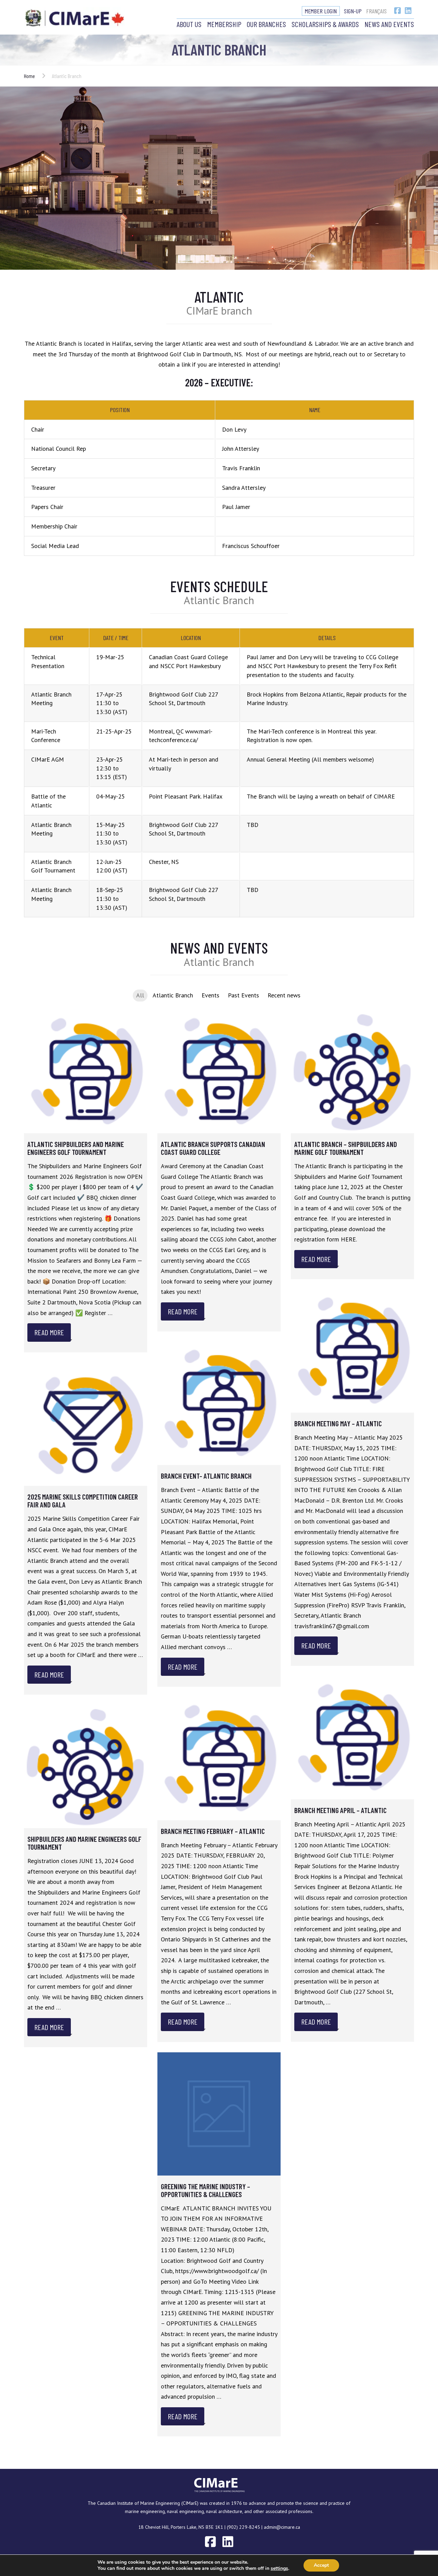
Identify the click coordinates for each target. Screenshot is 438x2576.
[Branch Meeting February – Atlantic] (219, 1759)
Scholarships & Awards (325, 24)
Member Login (321, 11)
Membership (224, 24)
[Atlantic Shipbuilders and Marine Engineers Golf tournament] (86, 1072)
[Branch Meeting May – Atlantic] (352, 1351)
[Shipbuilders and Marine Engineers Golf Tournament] (86, 1767)
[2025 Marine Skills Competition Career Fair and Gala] (86, 1424)
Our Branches (266, 24)
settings (279, 2568)
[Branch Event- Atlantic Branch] (219, 1403)
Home (29, 76)
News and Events (389, 24)
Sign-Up (353, 11)
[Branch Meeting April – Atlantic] (352, 1738)
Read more (49, 1332)
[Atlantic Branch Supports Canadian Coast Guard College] (219, 1072)
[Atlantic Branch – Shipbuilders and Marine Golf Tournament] (352, 1072)
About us (189, 24)
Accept (321, 2565)
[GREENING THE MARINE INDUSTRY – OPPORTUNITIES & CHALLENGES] (219, 2114)
